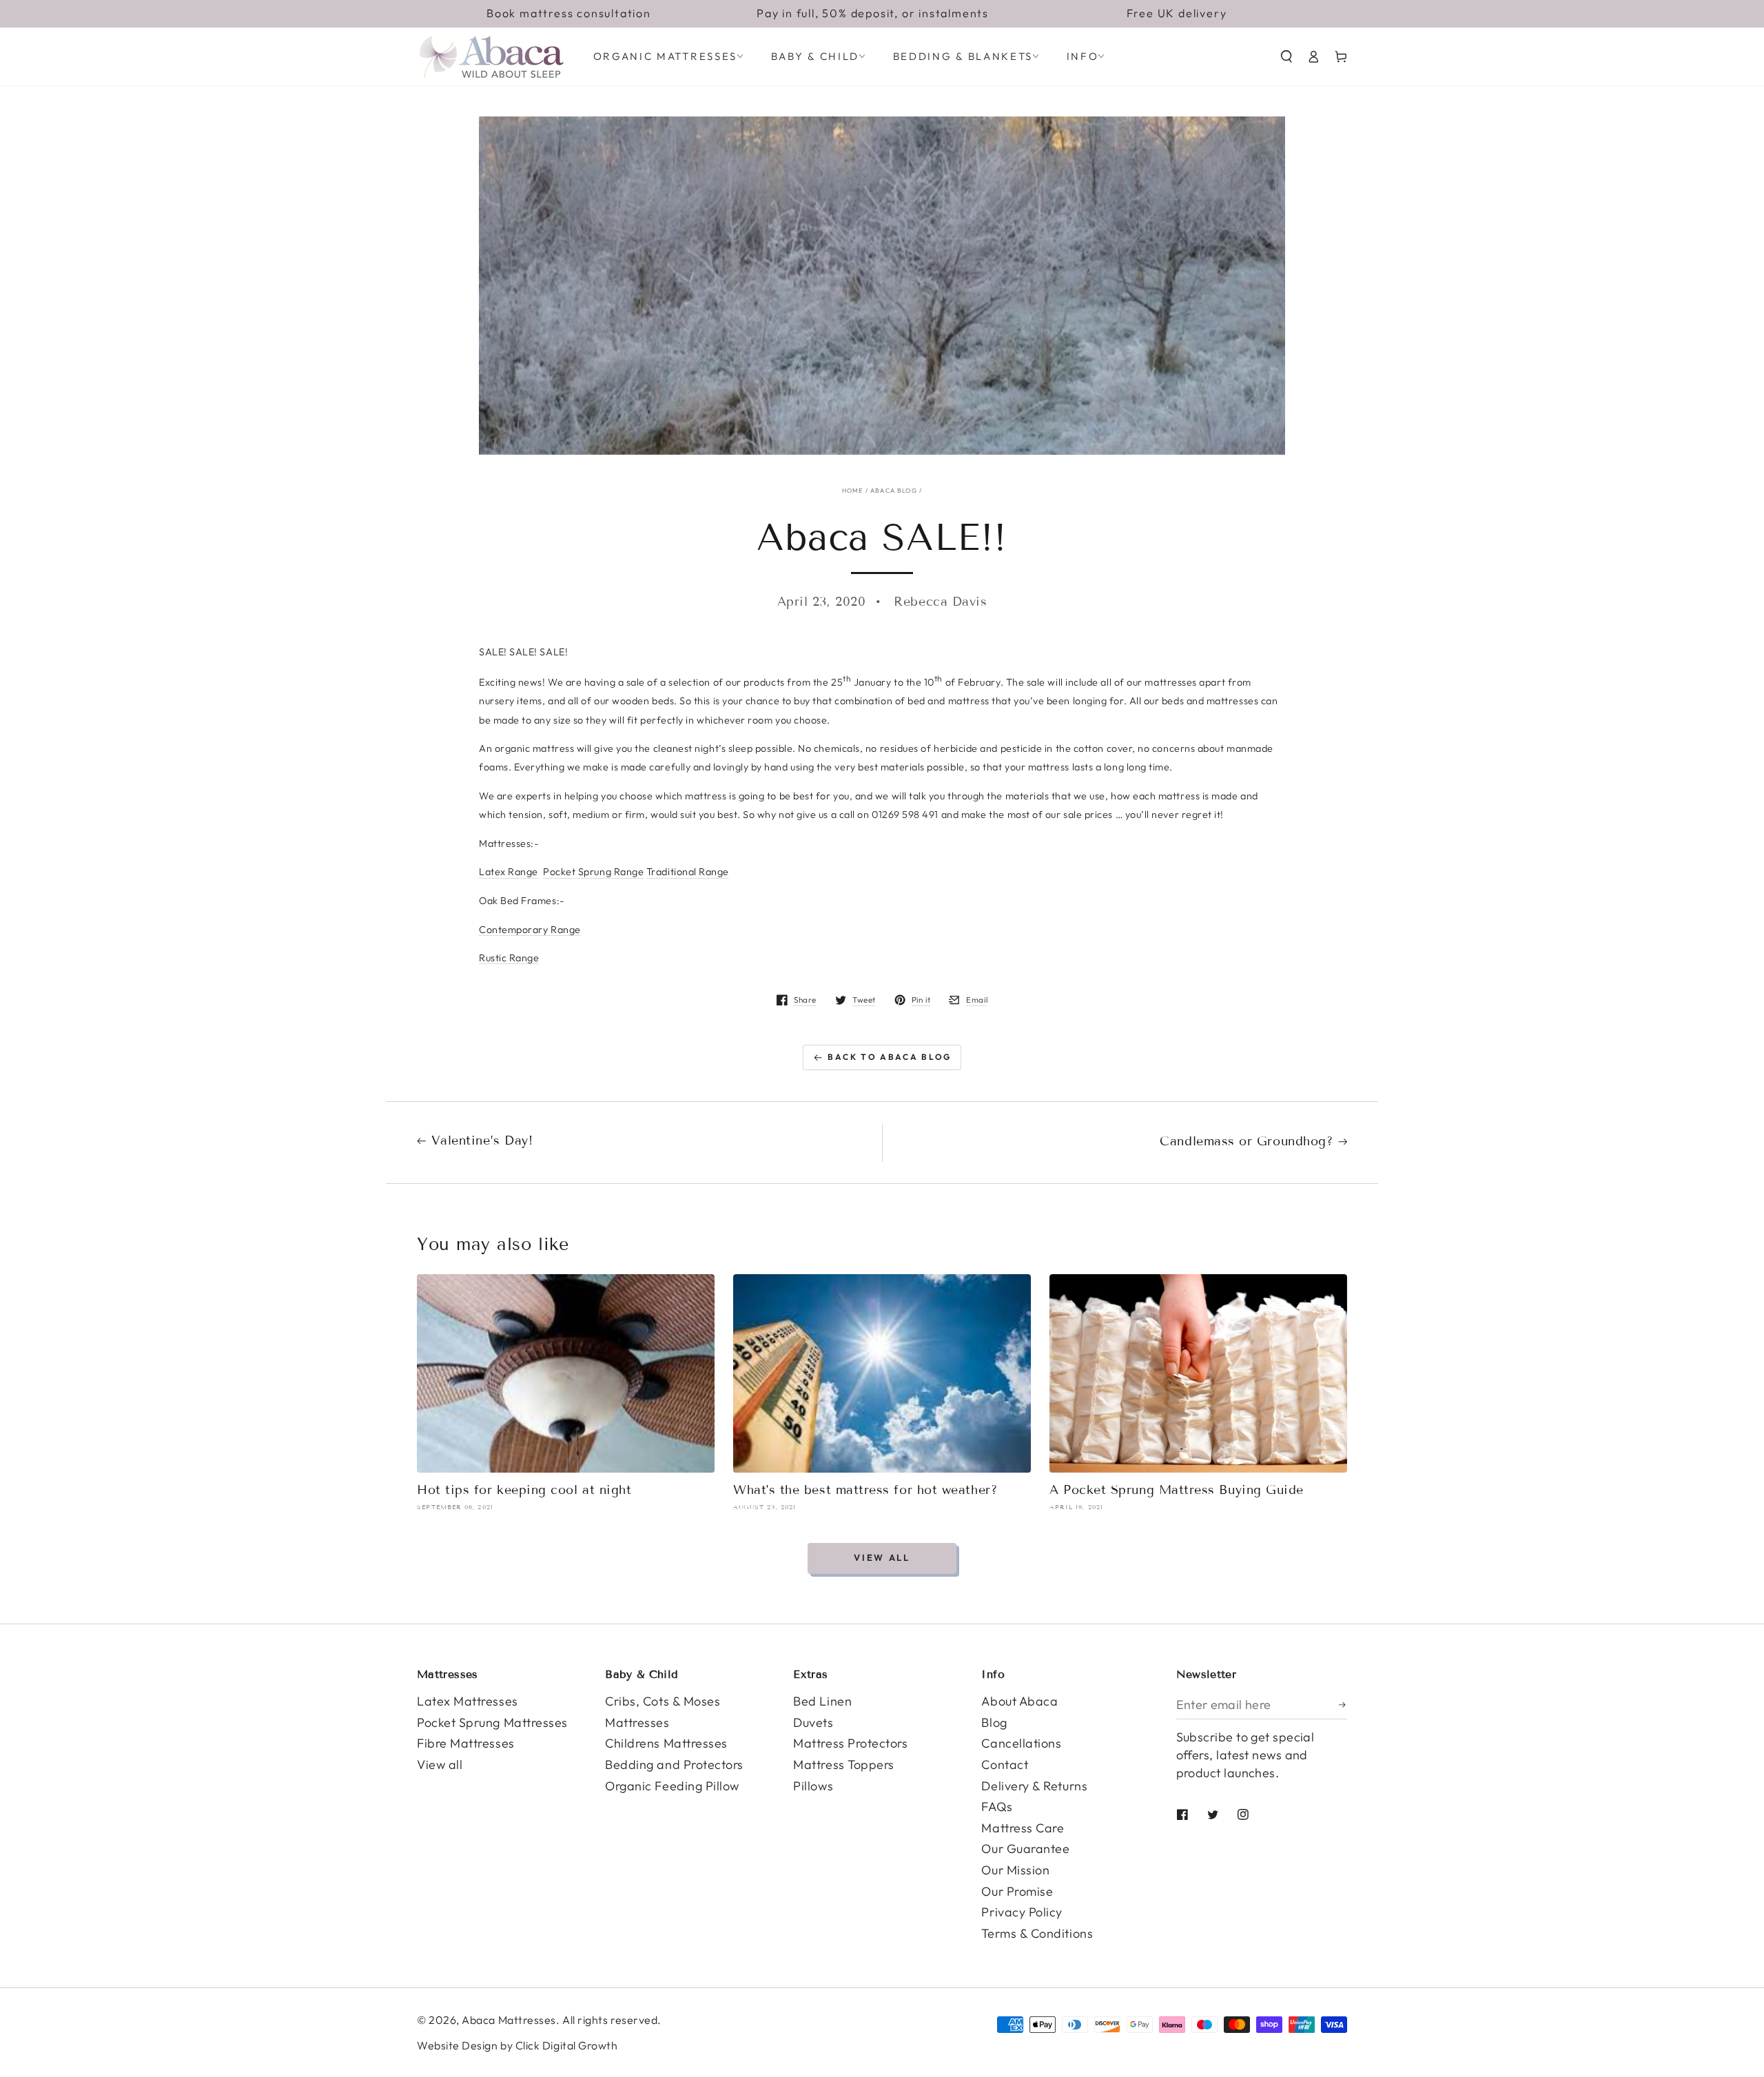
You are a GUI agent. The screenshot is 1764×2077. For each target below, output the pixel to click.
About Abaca (1019, 1701)
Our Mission (1015, 1870)
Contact (1005, 1764)
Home (853, 490)
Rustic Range (509, 958)
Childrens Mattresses (666, 1743)
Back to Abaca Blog (890, 1057)
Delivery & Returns (1034, 1786)
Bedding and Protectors (674, 1764)
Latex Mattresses (468, 1701)
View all (882, 1557)
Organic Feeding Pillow (672, 1786)
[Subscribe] (1343, 1705)
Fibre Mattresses (466, 1743)
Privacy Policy (1022, 1912)
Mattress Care (1023, 1828)
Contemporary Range (530, 930)
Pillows (813, 1786)
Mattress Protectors (850, 1743)
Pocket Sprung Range (593, 872)
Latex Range (509, 872)
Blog (994, 1722)
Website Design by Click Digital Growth (517, 2045)
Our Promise (1017, 1891)
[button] (1286, 57)
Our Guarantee (1025, 1849)
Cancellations (1021, 1743)
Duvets (813, 1722)
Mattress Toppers (844, 1764)
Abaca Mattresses (509, 2020)
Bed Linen (822, 1701)
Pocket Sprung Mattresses (492, 1722)
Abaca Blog (894, 490)
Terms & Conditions (1037, 1933)
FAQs (997, 1807)
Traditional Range (688, 872)
